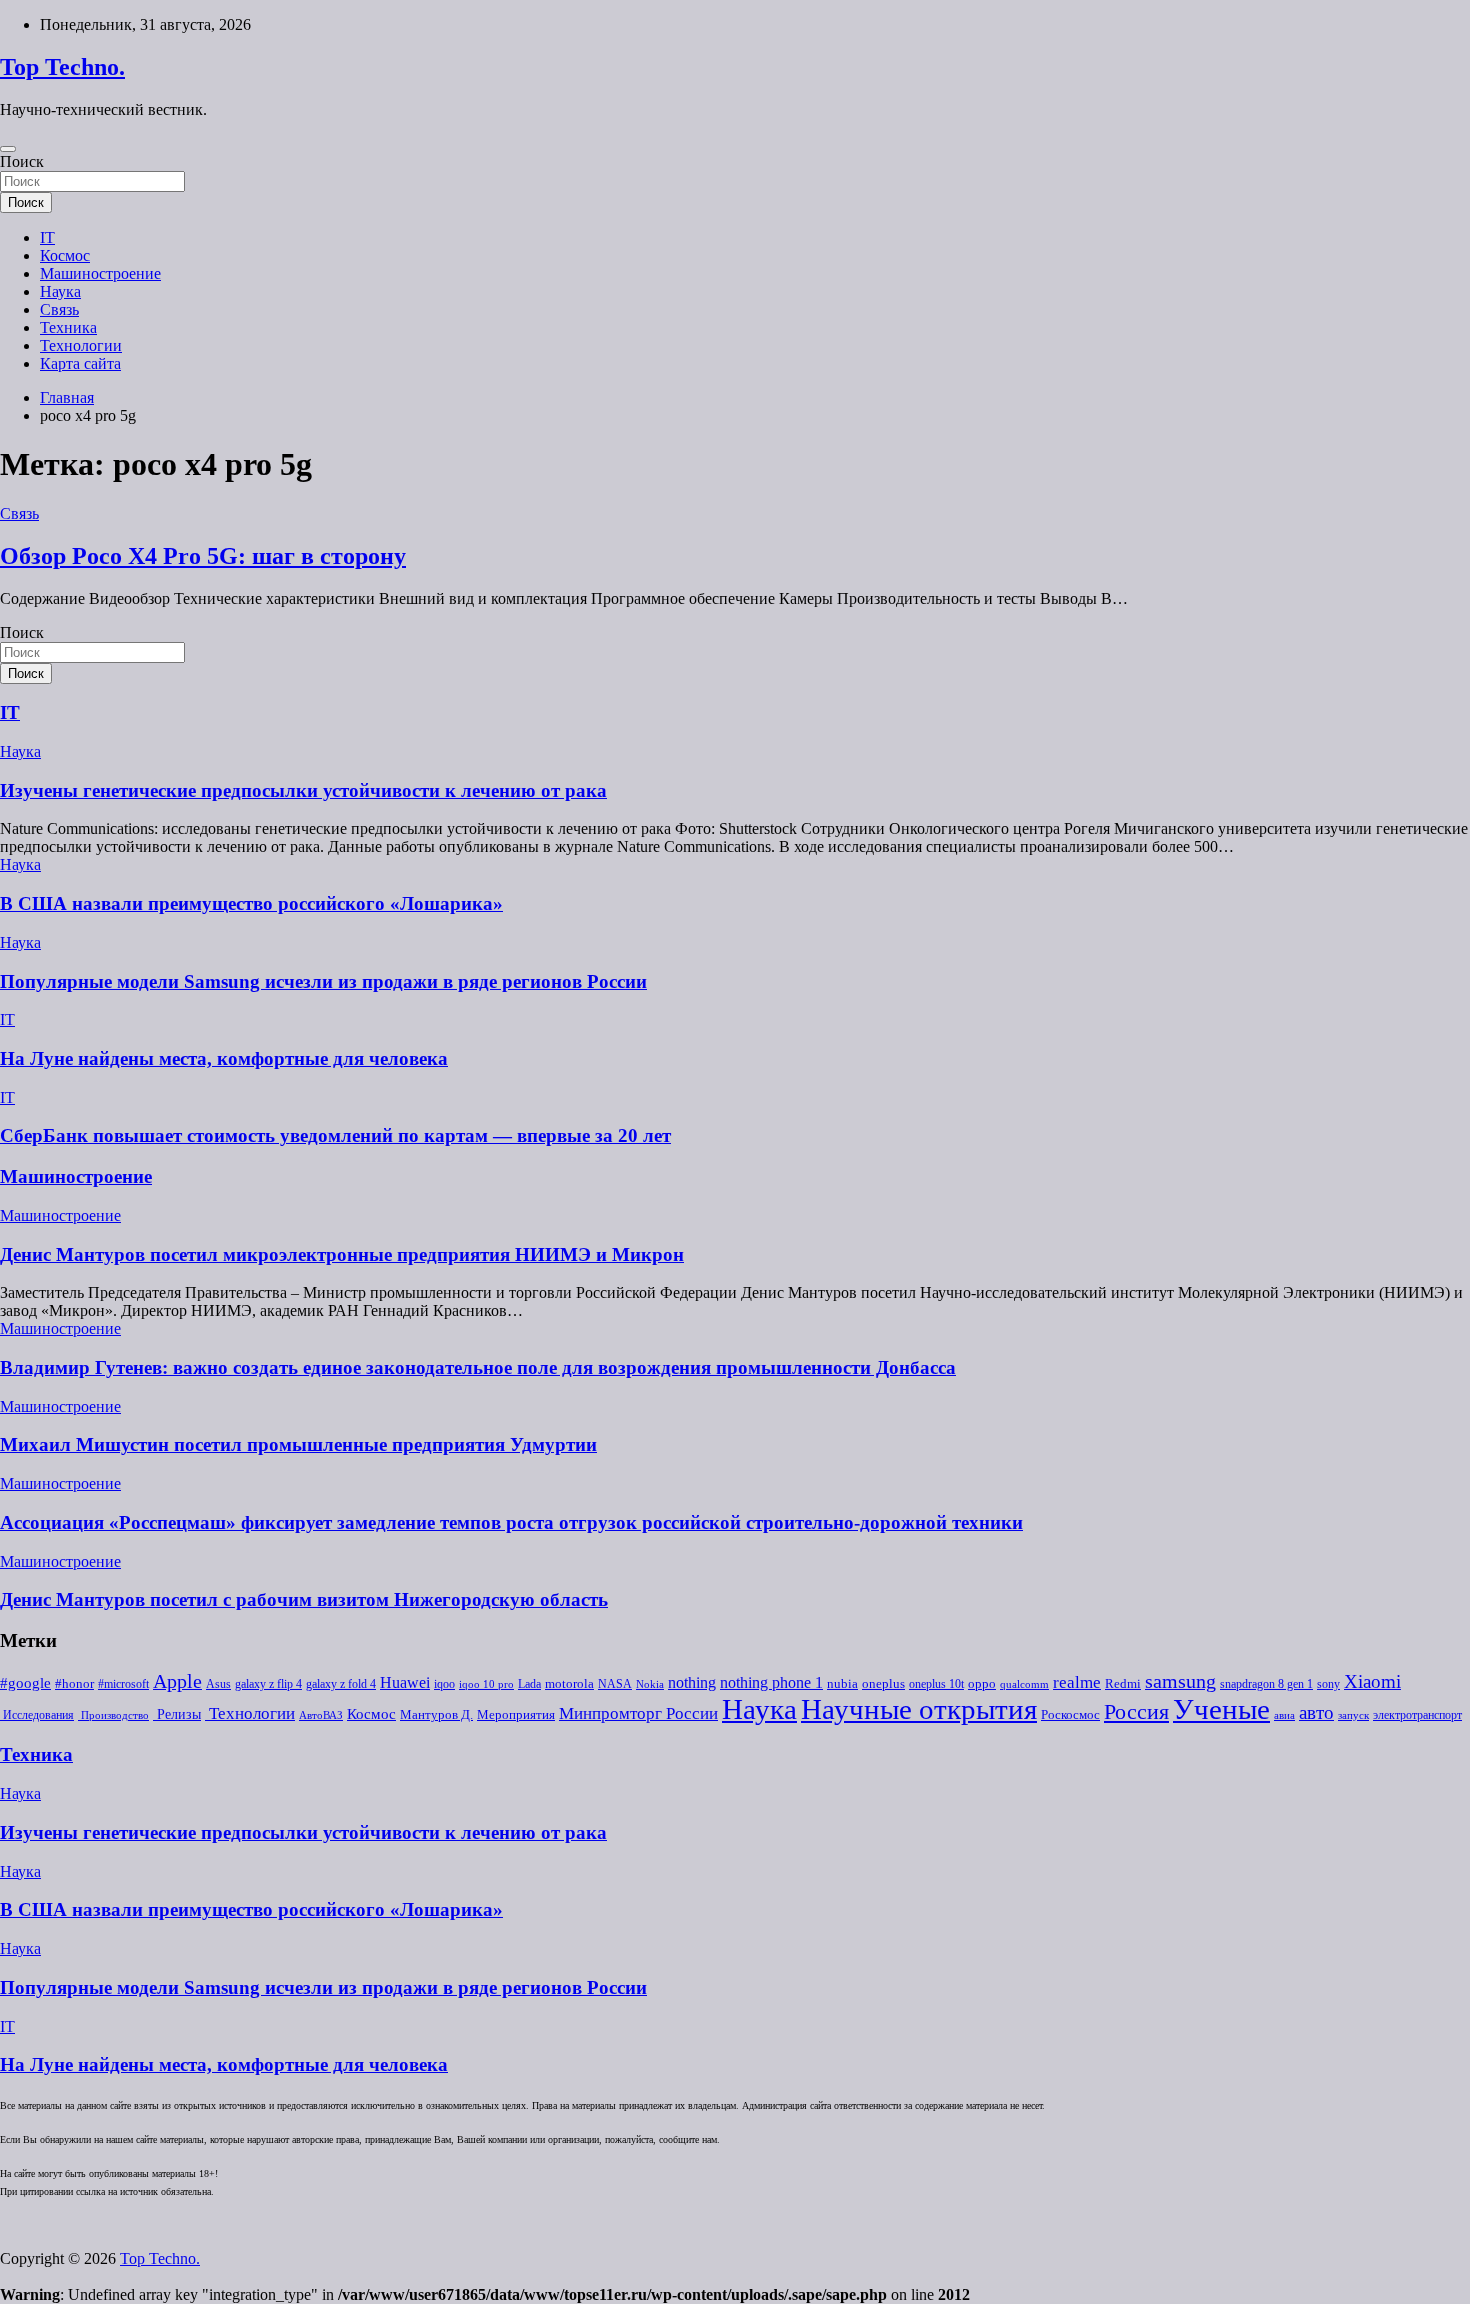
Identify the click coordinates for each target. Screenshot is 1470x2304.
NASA (615, 1684)
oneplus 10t (936, 1684)
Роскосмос (1070, 1714)
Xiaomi (1372, 1681)
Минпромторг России (638, 1713)
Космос (65, 255)
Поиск (22, 161)
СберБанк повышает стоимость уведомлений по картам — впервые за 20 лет (335, 1135)
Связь (59, 309)
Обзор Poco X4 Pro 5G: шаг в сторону (203, 556)
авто (1316, 1712)
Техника (68, 327)
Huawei (405, 1682)
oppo (982, 1684)
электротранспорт (1417, 1715)
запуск (1353, 1715)
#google (25, 1683)
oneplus (883, 1683)
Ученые (1221, 1709)
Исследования (37, 1715)
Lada (529, 1684)
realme (1077, 1682)
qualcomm (1024, 1684)
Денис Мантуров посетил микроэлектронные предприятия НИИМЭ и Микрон (342, 1254)
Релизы (177, 1714)
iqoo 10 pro (486, 1684)
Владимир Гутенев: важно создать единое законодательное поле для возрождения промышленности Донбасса (478, 1367)
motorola (569, 1684)
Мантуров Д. (436, 1715)
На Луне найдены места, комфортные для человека (224, 1058)
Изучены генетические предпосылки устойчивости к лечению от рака (303, 790)
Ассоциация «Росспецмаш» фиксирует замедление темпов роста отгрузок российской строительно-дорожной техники (511, 1522)
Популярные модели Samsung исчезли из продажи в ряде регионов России (323, 981)
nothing (692, 1683)
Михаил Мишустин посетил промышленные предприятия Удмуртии (298, 1444)
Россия (1136, 1712)
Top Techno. (62, 67)
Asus (218, 1684)
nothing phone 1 (771, 1682)
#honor (74, 1684)
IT (47, 237)
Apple (177, 1681)
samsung (1180, 1681)
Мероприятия (516, 1714)
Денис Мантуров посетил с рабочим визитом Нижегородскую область (304, 1599)
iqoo (444, 1684)
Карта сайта (80, 363)
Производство (113, 1715)
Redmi (1123, 1684)
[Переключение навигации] (8, 149)
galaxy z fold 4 (341, 1684)
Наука (60, 291)
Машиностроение (100, 273)
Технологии (81, 345)
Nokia (650, 1684)
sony (1328, 1684)
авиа (1284, 1715)
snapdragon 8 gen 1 (1266, 1684)
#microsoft (123, 1684)
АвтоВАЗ (321, 1715)
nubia (842, 1684)
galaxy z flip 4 (268, 1684)
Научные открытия (919, 1709)
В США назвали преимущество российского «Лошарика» (251, 903)
